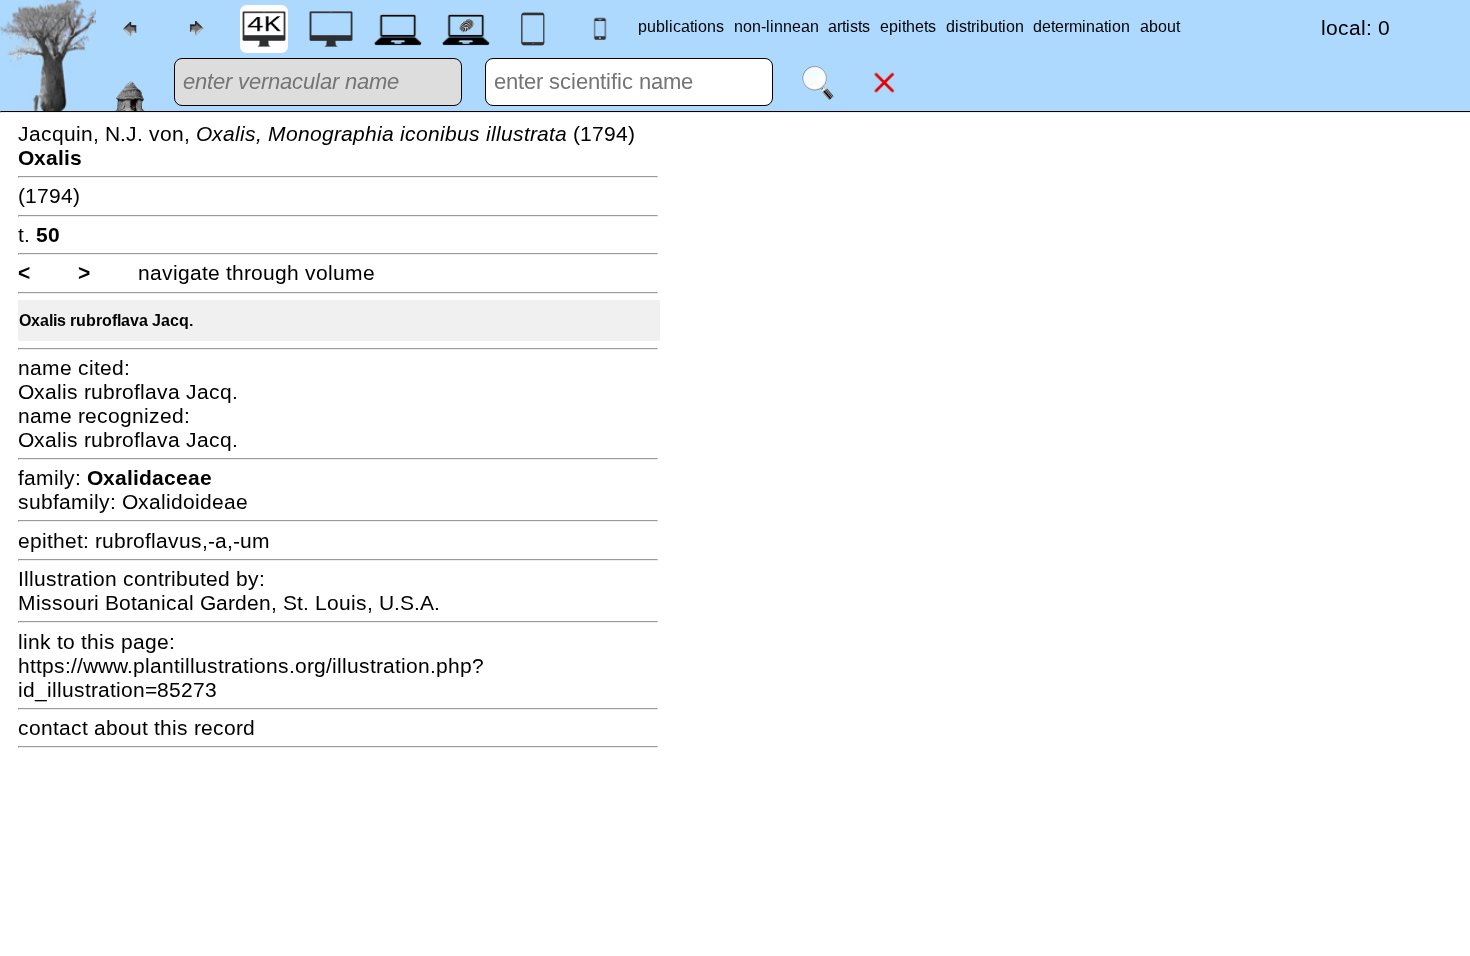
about (1160, 26)
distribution (985, 26)
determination (1081, 26)
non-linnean (776, 26)
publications (681, 26)
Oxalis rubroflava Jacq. (106, 320)
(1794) (49, 195)
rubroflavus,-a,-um (182, 540)
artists (849, 26)
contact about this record (136, 727)
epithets (908, 26)
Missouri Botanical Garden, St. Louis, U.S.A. (229, 602)
